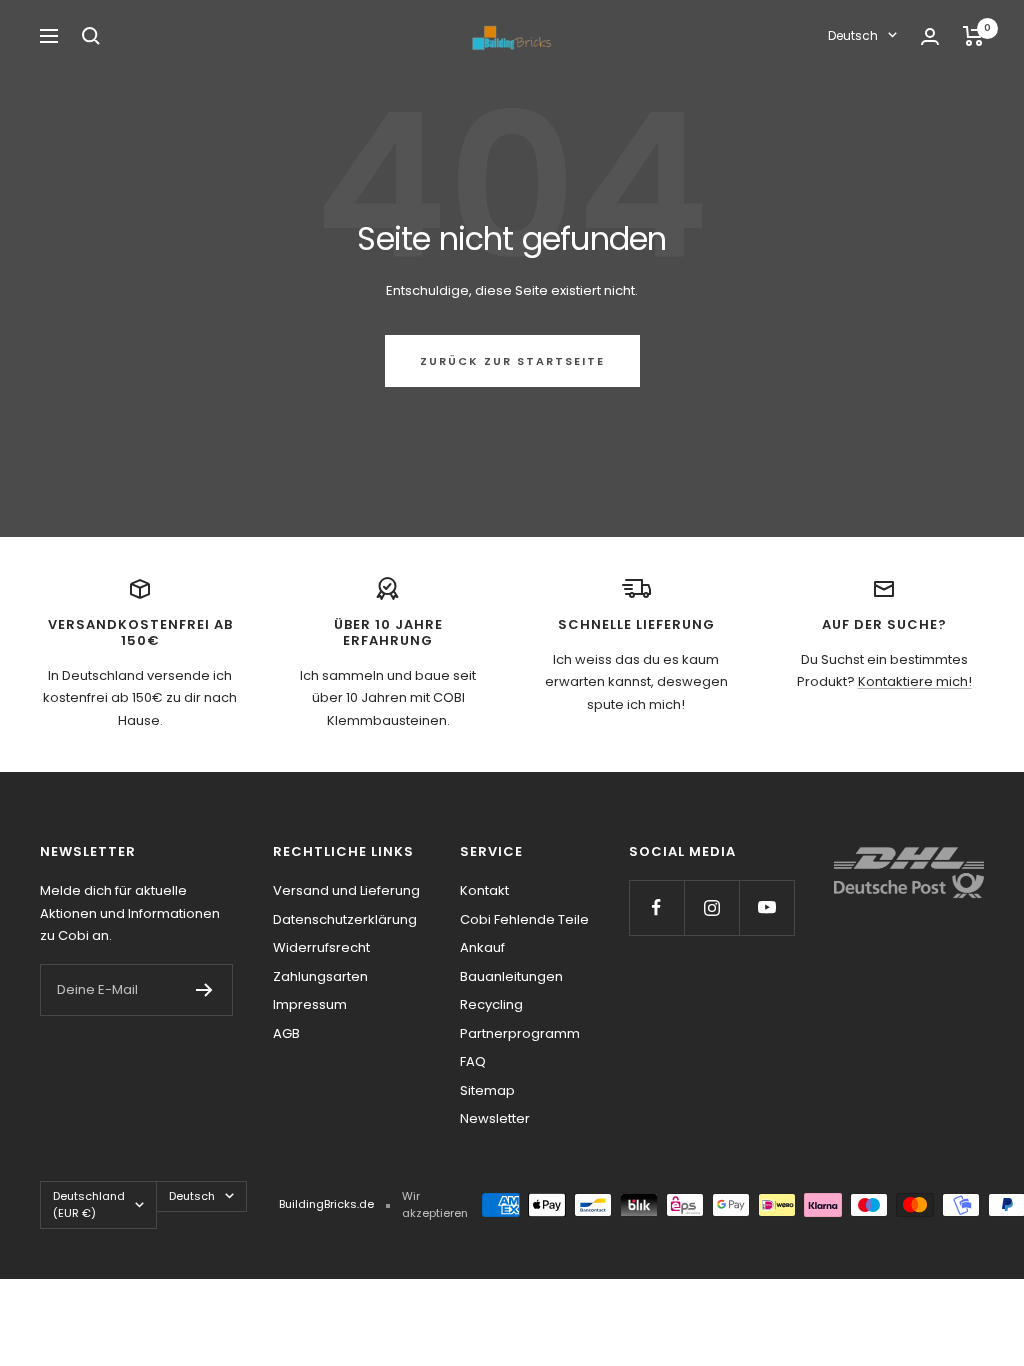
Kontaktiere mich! (915, 681)
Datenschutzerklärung (345, 919)
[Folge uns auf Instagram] (711, 907)
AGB (286, 1033)
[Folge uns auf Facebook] (656, 907)
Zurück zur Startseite (512, 361)
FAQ (473, 1061)
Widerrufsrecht (321, 947)
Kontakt (484, 890)
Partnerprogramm (520, 1033)
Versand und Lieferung (346, 890)
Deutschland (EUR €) (89, 1204)
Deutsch (853, 35)
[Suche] (91, 36)
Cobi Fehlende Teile (524, 919)
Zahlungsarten (320, 976)
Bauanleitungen (511, 976)
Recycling (491, 1004)
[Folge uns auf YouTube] (766, 907)
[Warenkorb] (973, 36)
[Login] (930, 36)
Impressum (310, 1004)
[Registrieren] (204, 990)
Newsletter (495, 1118)
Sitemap (487, 1090)
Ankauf (482, 947)
